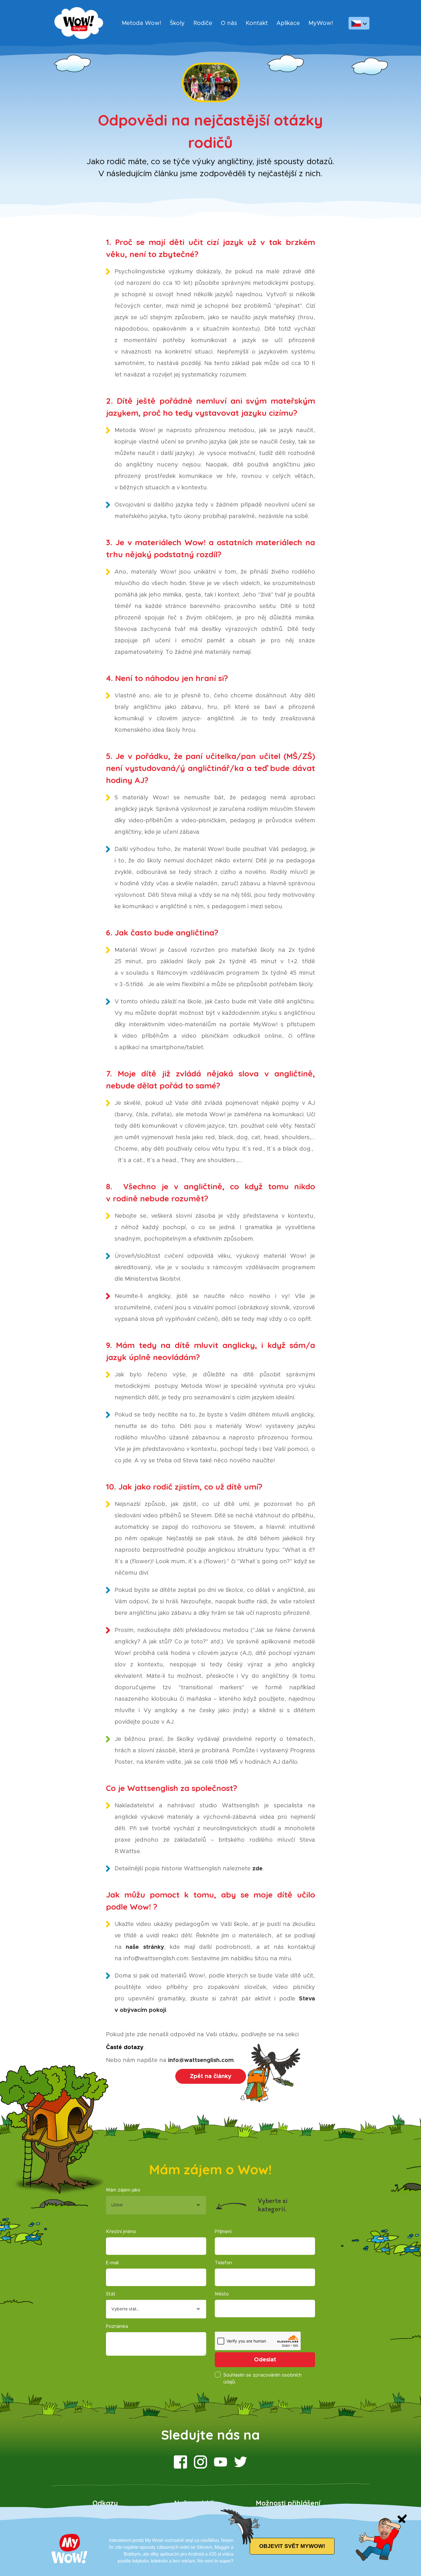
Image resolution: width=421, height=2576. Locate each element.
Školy (177, 23)
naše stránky (145, 1947)
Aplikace (288, 23)
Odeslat (265, 2360)
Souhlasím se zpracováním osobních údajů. (262, 2379)
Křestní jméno (121, 2232)
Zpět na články (211, 2076)
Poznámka (117, 2326)
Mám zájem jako (123, 2190)
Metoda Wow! (141, 23)
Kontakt (257, 23)
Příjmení (223, 2232)
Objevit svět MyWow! (292, 2546)
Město (222, 2294)
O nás (229, 23)
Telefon (223, 2263)
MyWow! (321, 23)
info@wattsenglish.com (201, 2060)
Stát (111, 2294)
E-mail (112, 2263)
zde (257, 1869)
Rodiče (203, 23)
